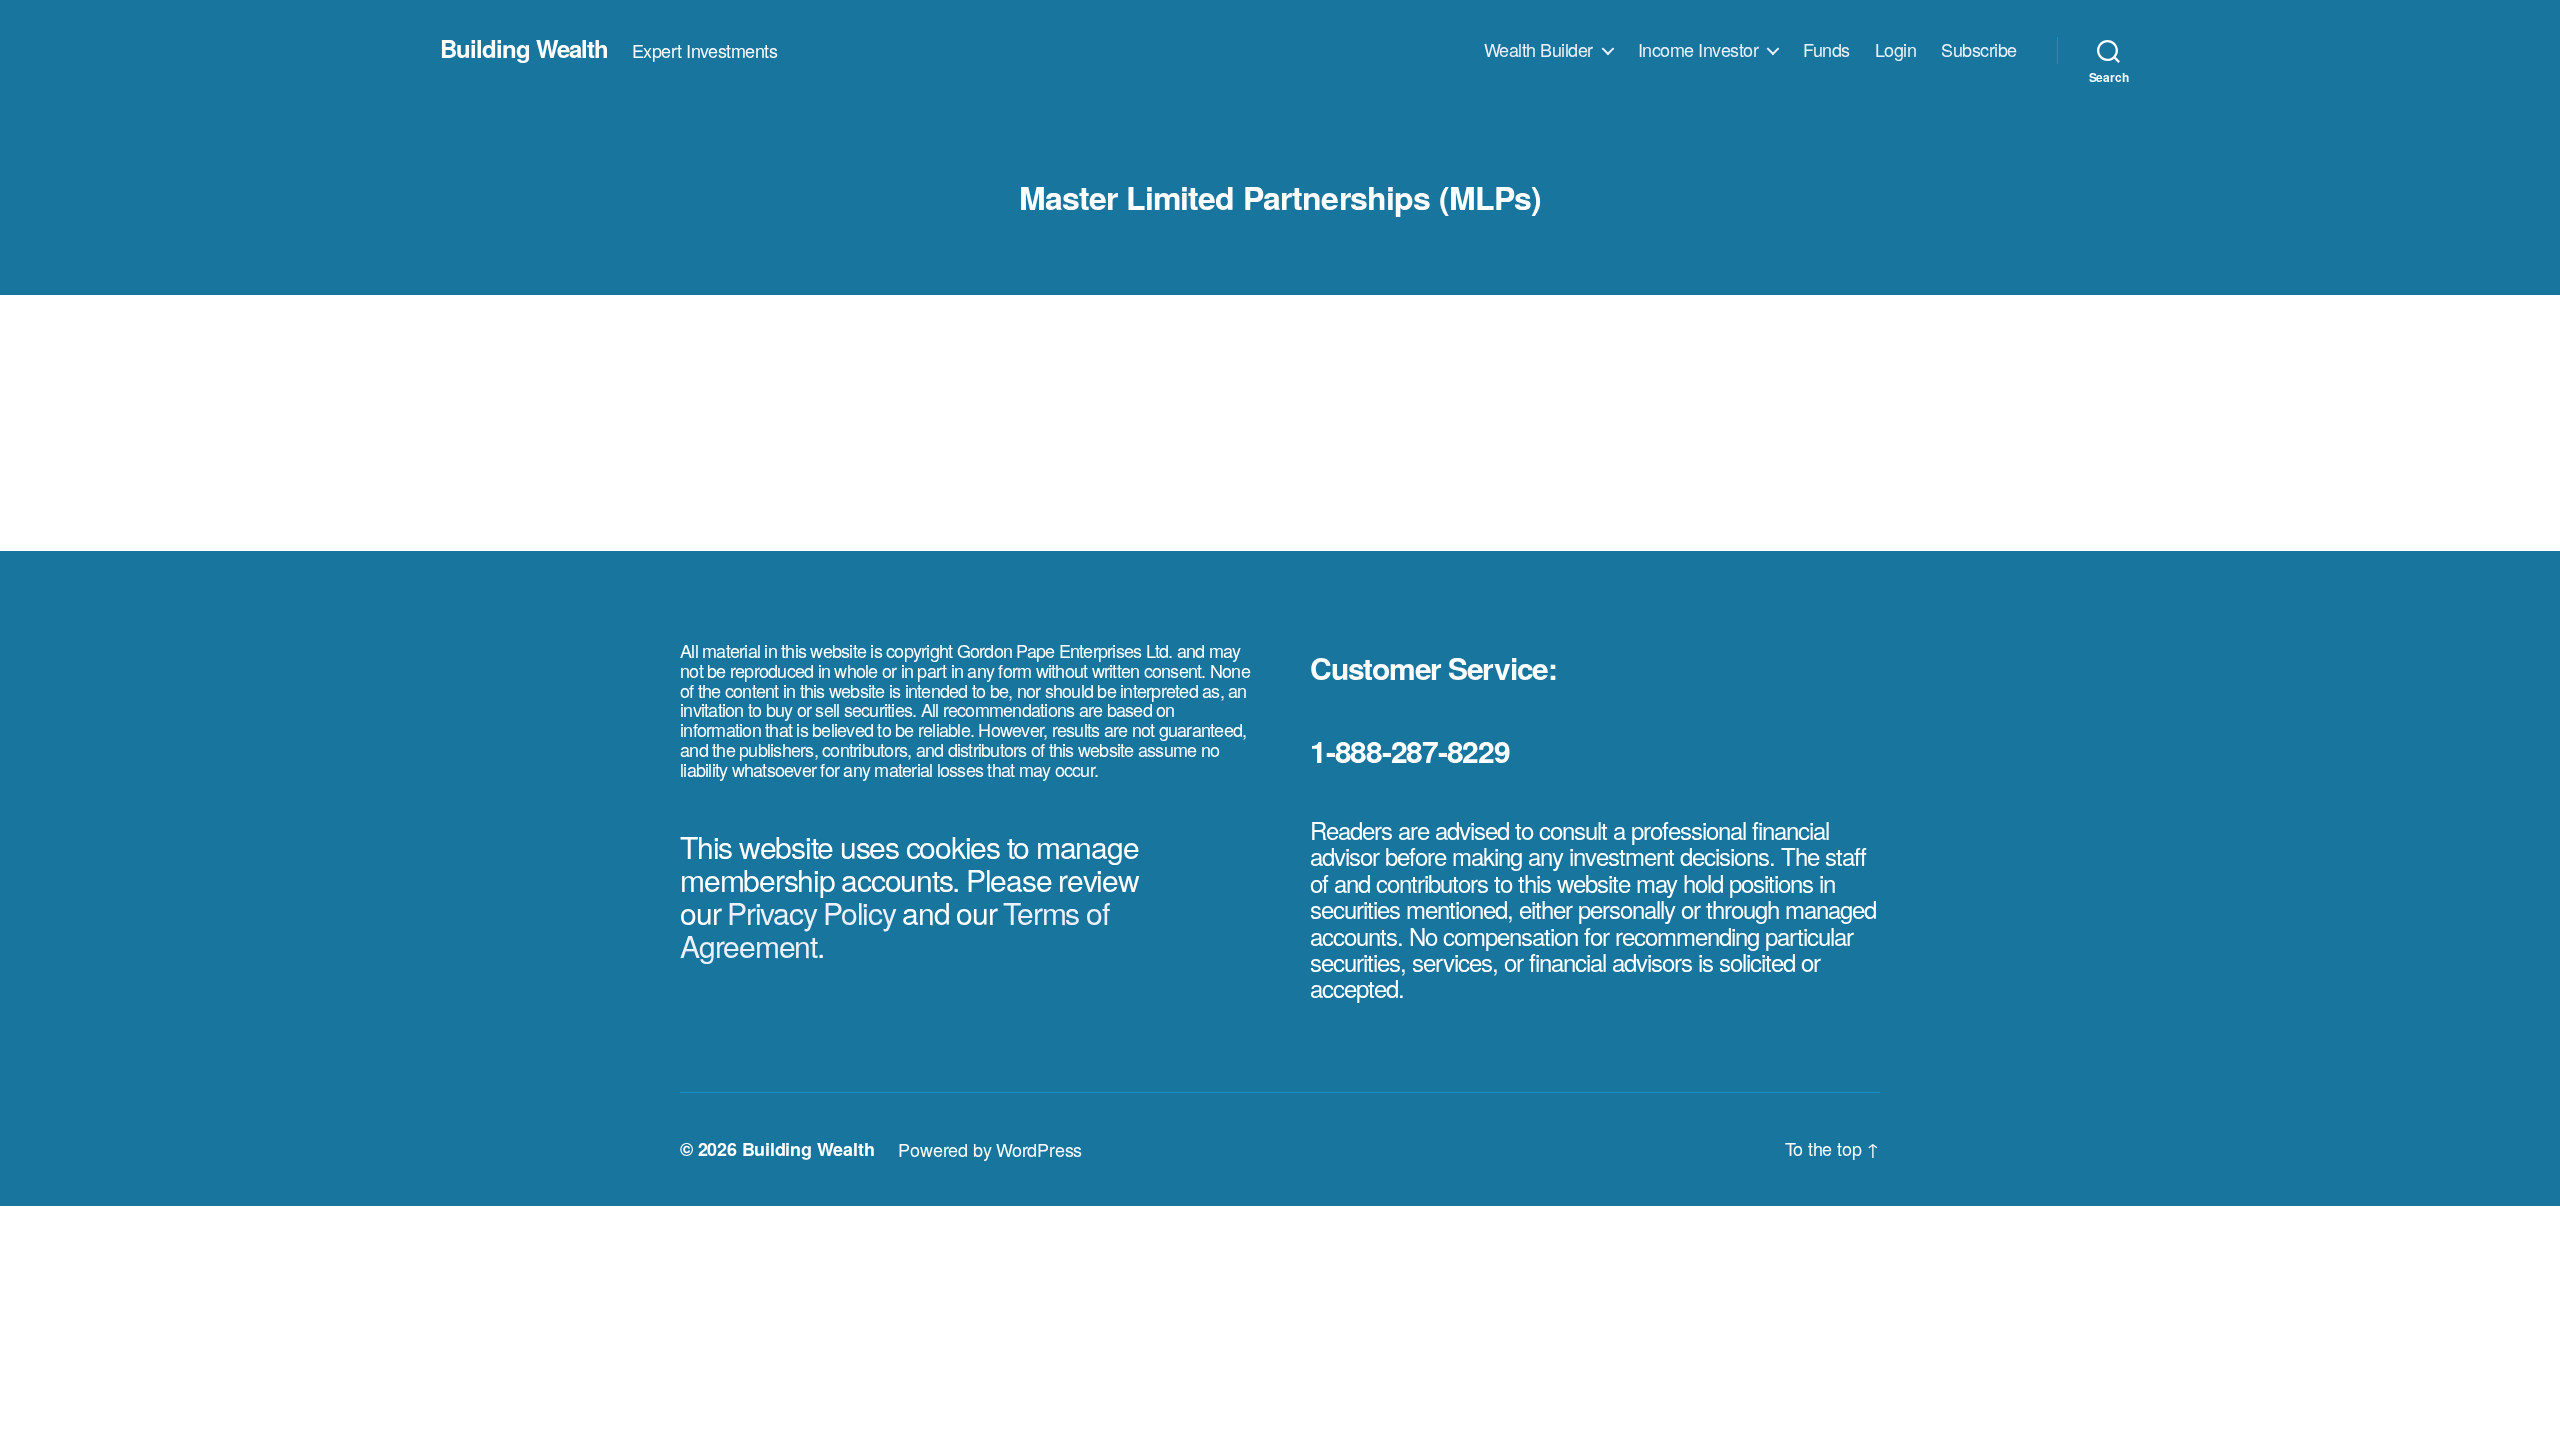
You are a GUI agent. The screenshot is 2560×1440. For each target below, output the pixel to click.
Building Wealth (524, 48)
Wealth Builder (1538, 50)
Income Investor (1698, 50)
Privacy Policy (811, 912)
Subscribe (1979, 50)
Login (1896, 50)
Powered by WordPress (990, 1149)
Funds (1826, 50)
